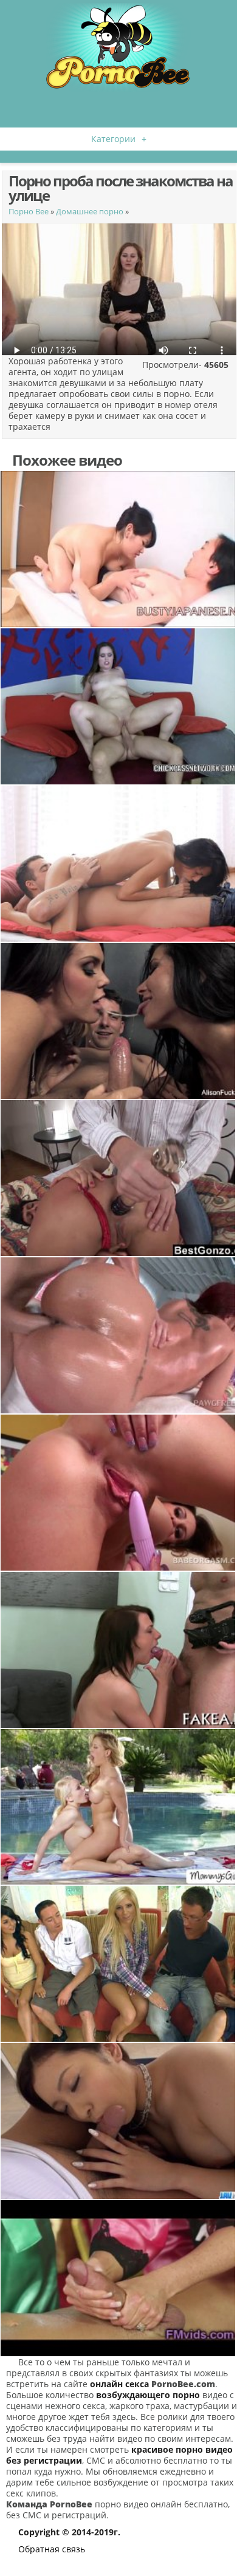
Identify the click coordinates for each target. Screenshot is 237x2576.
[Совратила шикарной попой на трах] (118, 1335)
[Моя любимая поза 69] (118, 864)
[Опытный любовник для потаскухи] (118, 706)
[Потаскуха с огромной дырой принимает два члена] (118, 1178)
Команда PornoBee (49, 2504)
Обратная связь (52, 2549)
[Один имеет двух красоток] (118, 1021)
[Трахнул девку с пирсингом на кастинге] (118, 1650)
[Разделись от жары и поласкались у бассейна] (118, 1807)
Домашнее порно (90, 211)
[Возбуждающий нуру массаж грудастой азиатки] (118, 549)
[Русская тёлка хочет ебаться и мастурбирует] (118, 1493)
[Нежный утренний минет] (118, 2121)
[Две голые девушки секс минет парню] (118, 2278)
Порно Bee (29, 211)
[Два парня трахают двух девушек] (118, 1964)
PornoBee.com (183, 2384)
